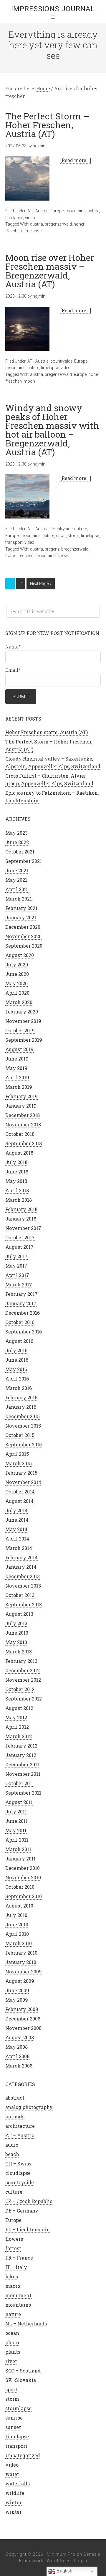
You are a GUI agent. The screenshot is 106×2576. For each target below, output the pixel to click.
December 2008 (23, 2019)
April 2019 (17, 1077)
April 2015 (17, 1454)
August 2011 (19, 1802)
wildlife (15, 2493)
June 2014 (17, 1520)
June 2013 (17, 1633)
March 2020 (19, 1002)
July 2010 (16, 1915)
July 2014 (16, 1510)
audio (12, 2145)
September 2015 (24, 1444)
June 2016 (17, 1360)
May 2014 (16, 1529)
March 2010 (19, 1943)
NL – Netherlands (26, 2324)
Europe (57, 211)
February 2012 (21, 1746)
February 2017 (21, 1294)
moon (29, 381)
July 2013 (16, 1623)
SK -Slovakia (21, 2380)
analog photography (29, 2107)
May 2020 (16, 983)
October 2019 (20, 1030)
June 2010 (17, 1924)
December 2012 (23, 1670)
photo (12, 2342)
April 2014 (17, 1539)
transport (14, 542)
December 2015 (23, 1416)
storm (73, 536)
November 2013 (23, 1586)
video (30, 218)
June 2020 (17, 974)
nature (93, 211)
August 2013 (19, 1614)
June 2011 (16, 1821)
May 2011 (16, 1830)
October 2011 (20, 1783)
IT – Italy (16, 2267)
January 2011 (20, 1859)
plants (13, 2352)
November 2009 (24, 1971)
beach (12, 2154)
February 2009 (22, 2009)
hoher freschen (19, 556)
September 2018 (24, 1143)
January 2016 (21, 1407)
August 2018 (19, 1153)
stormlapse (18, 2408)
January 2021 (21, 917)
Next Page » (41, 583)
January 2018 (21, 1219)
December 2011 (22, 1764)
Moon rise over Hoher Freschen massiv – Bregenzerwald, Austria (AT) (50, 271)
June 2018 (17, 1172)
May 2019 (16, 1068)
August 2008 (20, 2037)
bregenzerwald (58, 224)
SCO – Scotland (23, 2371)
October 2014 (20, 1492)
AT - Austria (38, 211)
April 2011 (17, 1840)
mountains (76, 211)
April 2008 (17, 2056)
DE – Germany (22, 2211)
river (11, 2361)
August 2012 (19, 1708)
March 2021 (19, 899)
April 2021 (17, 889)
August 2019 (19, 1049)
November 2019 (23, 1021)
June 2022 (17, 842)
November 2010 (23, 1877)
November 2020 (23, 936)
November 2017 (23, 1228)
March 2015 (19, 1463)
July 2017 (16, 1256)
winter (13, 2502)
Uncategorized (23, 2455)
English (64, 2571)
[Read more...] (76, 160)
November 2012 (23, 1680)
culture (81, 529)
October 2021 (20, 852)
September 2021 (24, 861)
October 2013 (20, 1595)
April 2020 (17, 993)
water (12, 2474)
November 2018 (23, 1124)
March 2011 (18, 1849)
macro (13, 2286)
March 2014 (19, 1548)
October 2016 (20, 1322)
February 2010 (21, 1953)
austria (37, 224)
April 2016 (17, 1379)
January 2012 (21, 1755)
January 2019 (21, 1106)
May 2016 (16, 1369)
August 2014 (19, 1501)
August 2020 (20, 955)
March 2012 (19, 1736)
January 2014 (21, 1567)
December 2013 (23, 1576)
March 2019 (19, 1087)
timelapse (14, 218)
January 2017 (21, 1303)
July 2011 (16, 1811)
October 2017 (20, 1237)
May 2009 (17, 2000)
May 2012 (16, 1717)
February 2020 (22, 1012)
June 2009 (17, 1990)
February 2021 (21, 908)
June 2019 (17, 1059)
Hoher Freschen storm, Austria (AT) (47, 732)
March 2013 (19, 1652)
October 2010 (20, 1887)
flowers (14, 2239)
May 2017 (16, 1266)
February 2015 (21, 1473)
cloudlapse (18, 2173)
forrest (13, 2248)
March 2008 (19, 2066)
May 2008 (16, 2047)
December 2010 (23, 1868)
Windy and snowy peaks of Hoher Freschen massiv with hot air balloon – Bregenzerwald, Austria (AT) (52, 430)
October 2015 (20, 1435)
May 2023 (16, 833)
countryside (61, 361)
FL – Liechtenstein (28, 2229)
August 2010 (19, 1906)
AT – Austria (20, 2135)
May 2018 (16, 1181)
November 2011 (23, 1774)
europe (80, 374)
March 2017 (19, 1284)
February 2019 (21, 1096)
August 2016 (19, 1341)
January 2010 (21, 1962)
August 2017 (19, 1247)
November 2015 (23, 1426)
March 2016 (19, 1388)
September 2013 (24, 1604)
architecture (20, 2126)
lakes (12, 2276)
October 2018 (20, 1134)
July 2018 (16, 1162)
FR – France (19, 2258)
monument (18, 2295)
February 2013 (21, 1661)
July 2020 (17, 964)
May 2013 (16, 1642)
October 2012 (20, 1689)
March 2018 (19, 1200)
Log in (81, 2561)
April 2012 (17, 1727)
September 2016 (24, 1332)
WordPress (59, 2561)
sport (61, 536)
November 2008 (23, 2028)
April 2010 (17, 1934)
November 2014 (23, 1482)
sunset (13, 2427)
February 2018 (21, 1209)
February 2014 (21, 1557)
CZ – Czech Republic (29, 2201)
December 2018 (23, 1115)
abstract (15, 2098)
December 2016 (23, 1313)
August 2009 (20, 1981)
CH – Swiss (18, 2164)
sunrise (14, 2418)
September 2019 (24, 1040)
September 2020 (24, 946)
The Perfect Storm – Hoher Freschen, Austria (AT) (47, 125)
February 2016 (21, 1397)
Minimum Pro (61, 2554)
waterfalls (18, 2484)
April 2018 (17, 1190)
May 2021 (16, 880)
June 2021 (17, 870)
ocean (12, 2333)
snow (63, 556)
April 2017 (17, 1275)
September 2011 (23, 1793)
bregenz (52, 549)
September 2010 (24, 1896)
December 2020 (23, 927)
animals (15, 2116)
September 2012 (24, 1699)
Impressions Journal (53, 9)
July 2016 (16, 1350)
